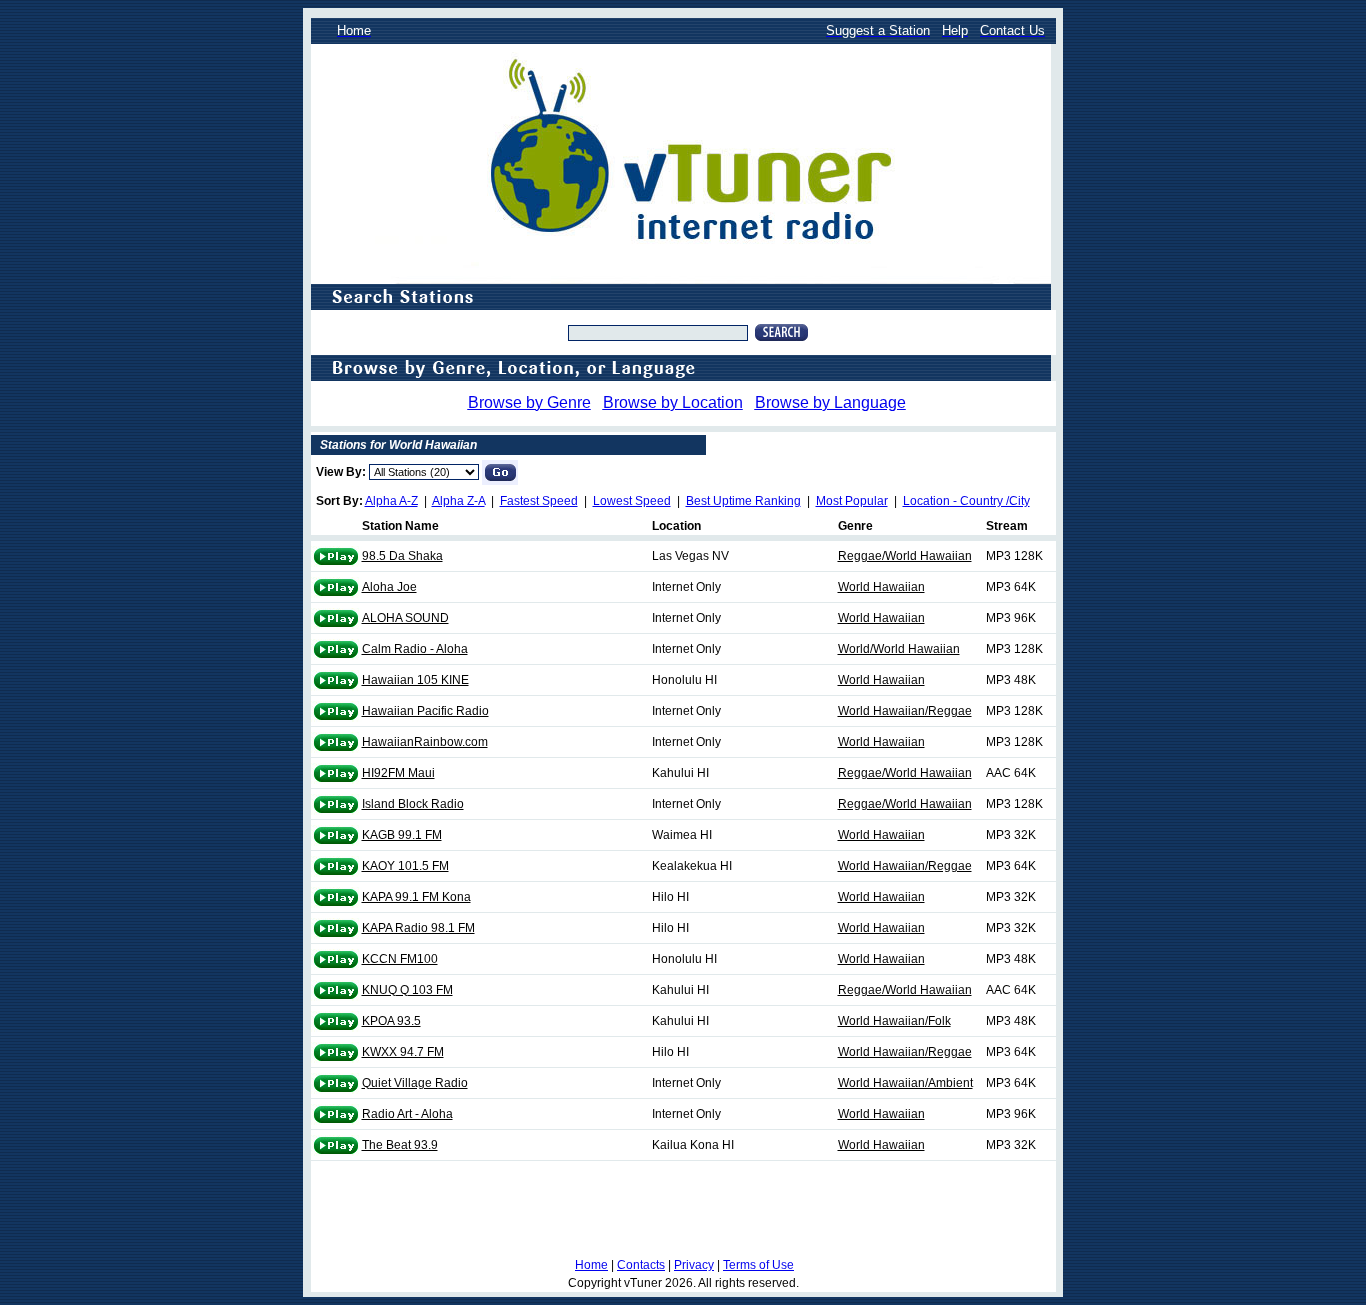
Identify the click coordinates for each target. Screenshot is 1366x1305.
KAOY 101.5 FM (405, 866)
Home (591, 1265)
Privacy (694, 1265)
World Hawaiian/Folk (894, 1021)
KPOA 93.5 (391, 1021)
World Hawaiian (881, 587)
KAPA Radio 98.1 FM (418, 928)
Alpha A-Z (391, 501)
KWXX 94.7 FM (403, 1052)
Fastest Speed (539, 501)
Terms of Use (758, 1265)
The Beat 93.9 (400, 1145)
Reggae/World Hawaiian (905, 556)
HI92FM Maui (398, 773)
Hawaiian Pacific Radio (425, 711)
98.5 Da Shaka (402, 556)
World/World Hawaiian (899, 649)
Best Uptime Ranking (743, 501)
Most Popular (852, 501)
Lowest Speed (632, 501)
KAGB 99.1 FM (402, 835)
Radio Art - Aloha (407, 1114)
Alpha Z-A (458, 501)
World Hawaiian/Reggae (905, 711)
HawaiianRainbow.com (425, 742)
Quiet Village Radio (415, 1083)
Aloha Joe (389, 587)
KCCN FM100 (400, 959)
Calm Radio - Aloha (415, 649)
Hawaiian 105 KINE (415, 680)
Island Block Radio (413, 804)
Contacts (641, 1265)
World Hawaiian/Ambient (905, 1083)
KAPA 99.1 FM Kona (416, 897)
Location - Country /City (966, 501)
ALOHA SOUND (405, 618)
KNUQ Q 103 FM (407, 990)
